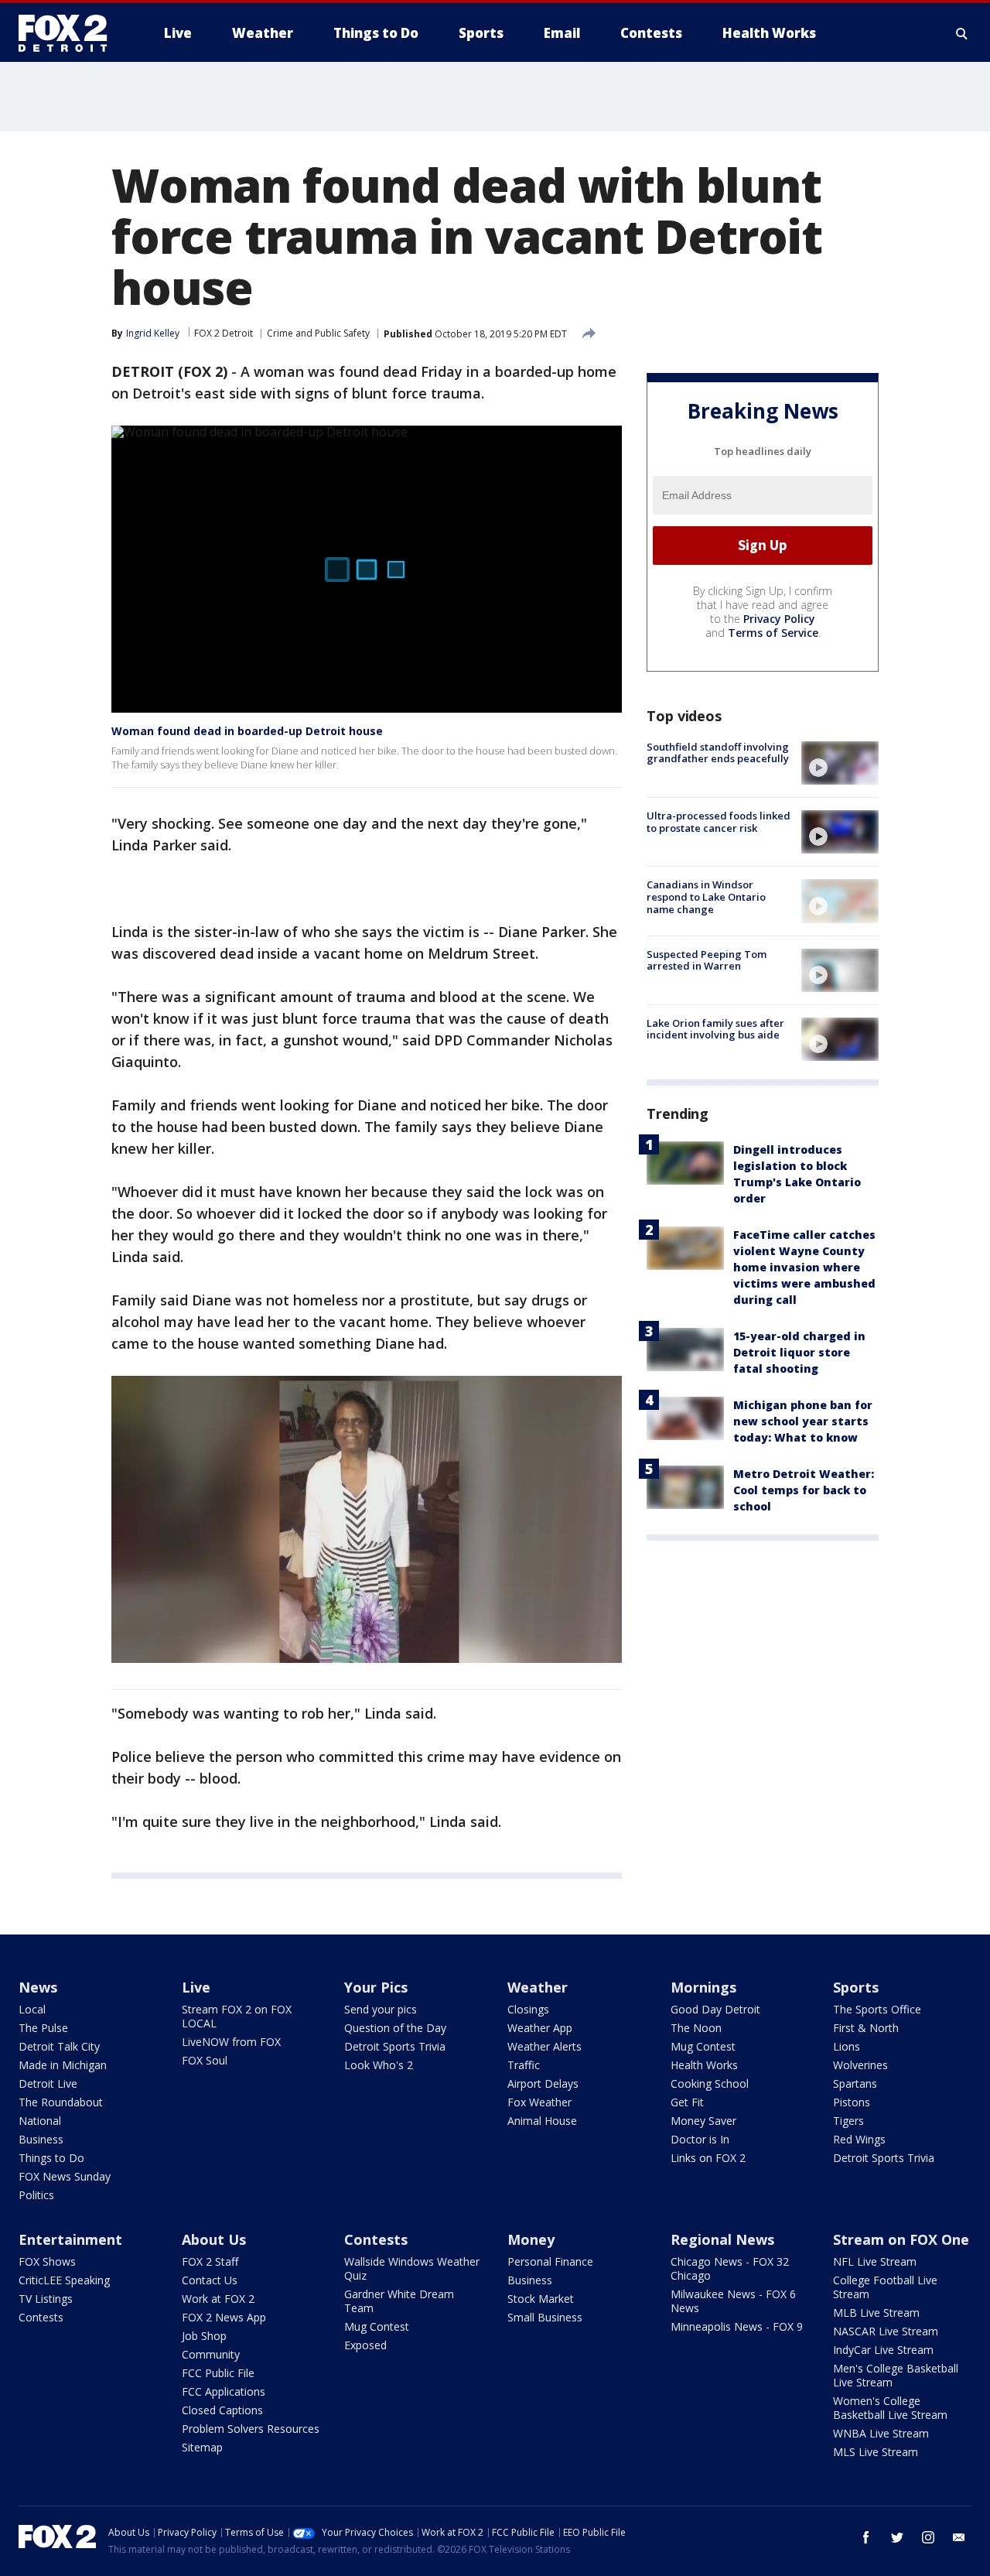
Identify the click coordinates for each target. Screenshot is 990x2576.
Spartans (855, 2083)
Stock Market (541, 2299)
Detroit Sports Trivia (395, 2046)
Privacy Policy (779, 619)
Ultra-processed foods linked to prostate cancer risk (719, 822)
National (40, 2121)
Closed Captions (222, 2410)
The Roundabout (61, 2102)
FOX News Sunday (65, 2176)
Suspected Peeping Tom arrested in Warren (707, 960)
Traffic (524, 2065)
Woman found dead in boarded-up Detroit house (247, 731)
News (38, 1987)
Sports (856, 1987)
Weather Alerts (544, 2046)
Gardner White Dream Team (399, 2301)
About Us (214, 2239)
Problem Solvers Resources (251, 2429)
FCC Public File (218, 2373)
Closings (528, 2009)
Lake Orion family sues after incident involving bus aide (715, 1029)
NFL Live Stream (875, 2261)
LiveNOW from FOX (231, 2042)
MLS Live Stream (876, 2452)
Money (531, 2239)
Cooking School (710, 2083)
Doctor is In (700, 2139)
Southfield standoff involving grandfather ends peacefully (718, 753)
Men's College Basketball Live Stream (896, 2375)
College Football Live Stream (885, 2287)
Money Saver (703, 2121)
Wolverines (860, 2065)
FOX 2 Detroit (224, 333)
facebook (866, 2537)
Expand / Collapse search (962, 33)
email (959, 2537)
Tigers (848, 2121)
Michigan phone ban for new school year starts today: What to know (803, 1421)
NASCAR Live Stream (886, 2331)
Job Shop (204, 2336)
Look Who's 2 (379, 2065)
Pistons (852, 2102)
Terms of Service (773, 633)
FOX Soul (205, 2060)
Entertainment (70, 2239)
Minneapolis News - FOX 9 (737, 2326)
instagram (928, 2537)
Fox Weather (539, 2102)
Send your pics (381, 2009)
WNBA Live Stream (881, 2433)
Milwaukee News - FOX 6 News (733, 2301)
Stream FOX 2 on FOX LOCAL (237, 2016)
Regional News (722, 2239)
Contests (41, 2317)
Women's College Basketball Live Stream (890, 2408)
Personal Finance (550, 2261)
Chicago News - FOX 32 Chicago (730, 2268)
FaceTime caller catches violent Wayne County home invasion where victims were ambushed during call (804, 1267)
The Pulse (43, 2028)
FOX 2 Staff (210, 2261)
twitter (897, 2537)
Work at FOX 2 (218, 2299)
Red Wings (859, 2139)
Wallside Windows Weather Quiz (412, 2268)
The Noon (696, 2028)
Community (211, 2354)
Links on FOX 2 (708, 2158)
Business (41, 2139)
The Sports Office (877, 2009)
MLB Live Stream (876, 2313)
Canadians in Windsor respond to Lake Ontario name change (706, 896)
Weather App (540, 2028)
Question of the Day (395, 2028)
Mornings (703, 1987)
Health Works (704, 2065)
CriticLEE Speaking (64, 2280)
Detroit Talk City (59, 2046)
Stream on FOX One (901, 2239)
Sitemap (202, 2447)
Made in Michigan (63, 2065)
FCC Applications (224, 2391)
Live (196, 1987)
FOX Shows (47, 2261)
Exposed (365, 2345)
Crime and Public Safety (318, 333)
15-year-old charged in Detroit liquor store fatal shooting (799, 1352)
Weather (538, 1987)
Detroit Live (48, 2083)
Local (32, 2009)
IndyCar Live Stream (883, 2350)
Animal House (542, 2121)
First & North (866, 2028)
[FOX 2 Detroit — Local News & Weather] (70, 33)
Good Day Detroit (715, 2009)
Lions (847, 2046)
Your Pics (376, 1987)
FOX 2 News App (224, 2317)
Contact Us (210, 2280)
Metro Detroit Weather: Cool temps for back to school (804, 1490)
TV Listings (46, 2299)
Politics (36, 2195)
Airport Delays (543, 2083)
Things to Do (51, 2158)
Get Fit (687, 2102)
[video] (840, 763)
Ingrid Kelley (153, 333)
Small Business (545, 2317)
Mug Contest (703, 2046)
